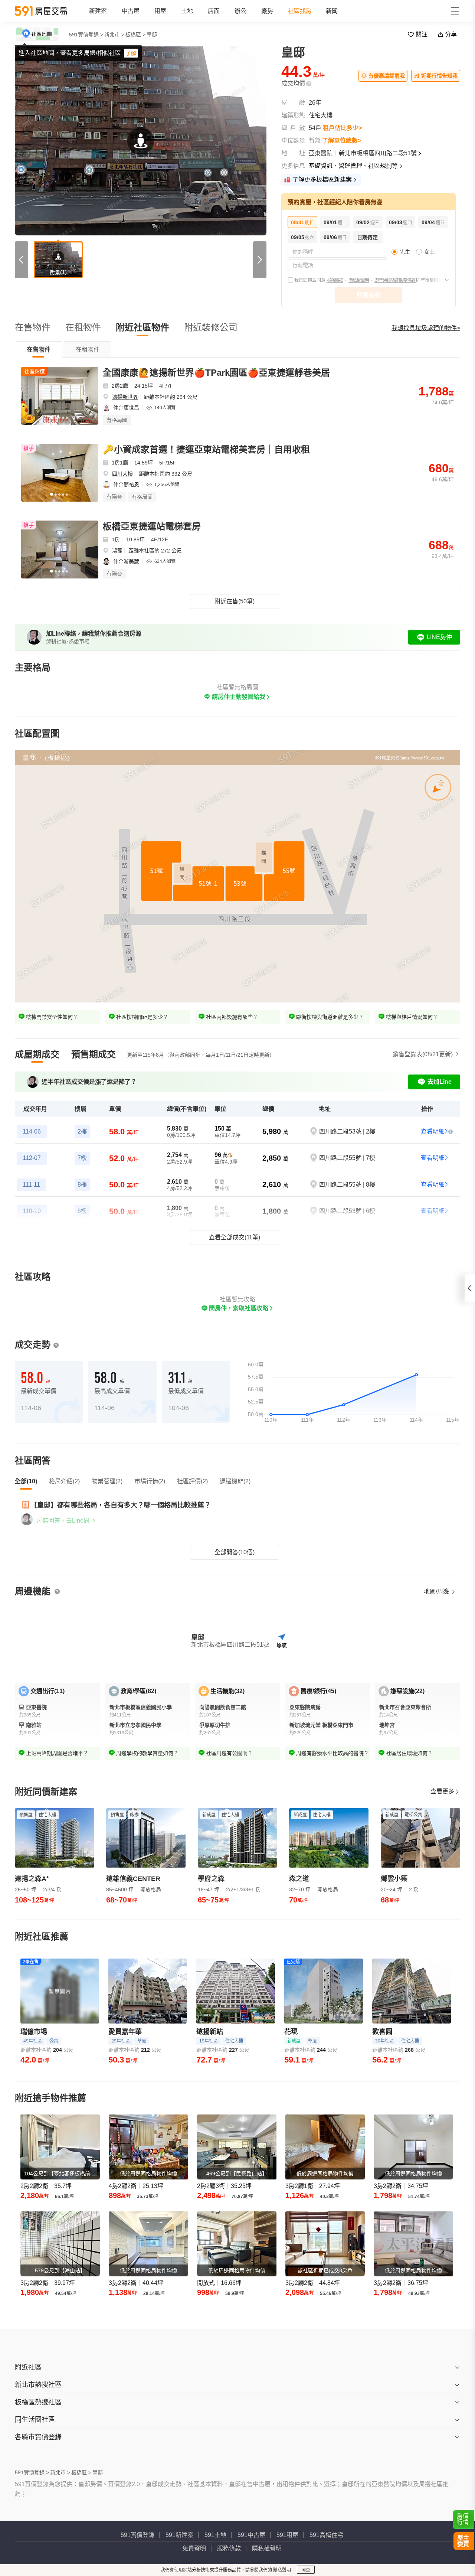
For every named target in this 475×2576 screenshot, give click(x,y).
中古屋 (131, 11)
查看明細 (433, 1132)
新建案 (98, 11)
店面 (214, 11)
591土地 (215, 2535)
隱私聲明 (282, 2570)
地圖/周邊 (437, 1592)
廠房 (267, 11)
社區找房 (300, 11)
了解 (131, 53)
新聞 (332, 11)
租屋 (160, 11)
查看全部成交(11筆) (235, 1237)
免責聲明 (194, 2548)
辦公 (240, 11)
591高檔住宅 (326, 2535)
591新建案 (179, 2535)
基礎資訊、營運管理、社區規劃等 (353, 166)
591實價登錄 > (86, 35)
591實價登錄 (137, 2535)
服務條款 (335, 280)
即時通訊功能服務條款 (395, 280)
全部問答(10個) (235, 1552)
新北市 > (114, 35)
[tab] (39, 349)
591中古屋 (251, 2535)
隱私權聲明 (359, 280)
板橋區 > (135, 35)
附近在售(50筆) (235, 601)
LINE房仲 (439, 637)
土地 (187, 11)
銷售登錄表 (423, 1054)
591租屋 (287, 2535)
